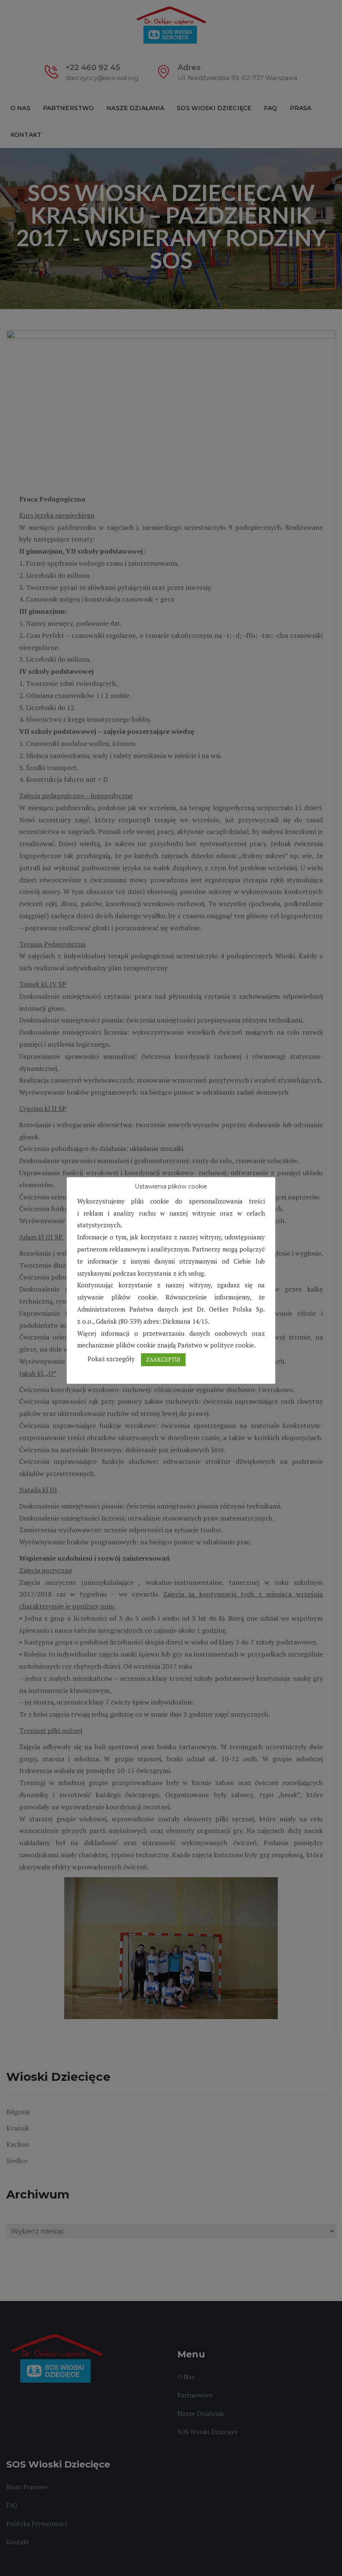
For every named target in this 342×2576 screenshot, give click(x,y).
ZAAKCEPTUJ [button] (163, 1360)
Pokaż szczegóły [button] (111, 1359)
